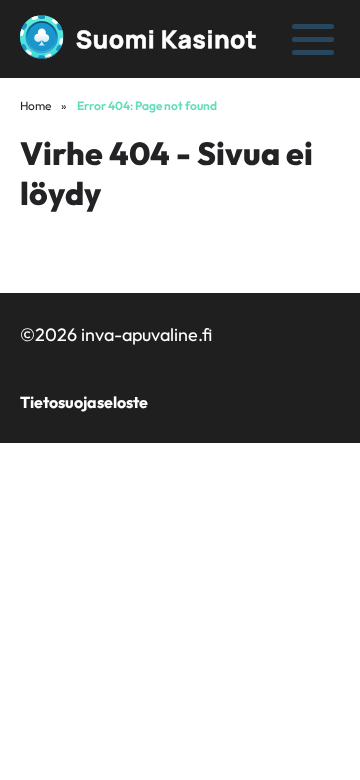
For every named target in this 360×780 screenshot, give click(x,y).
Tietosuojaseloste (84, 402)
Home (35, 105)
